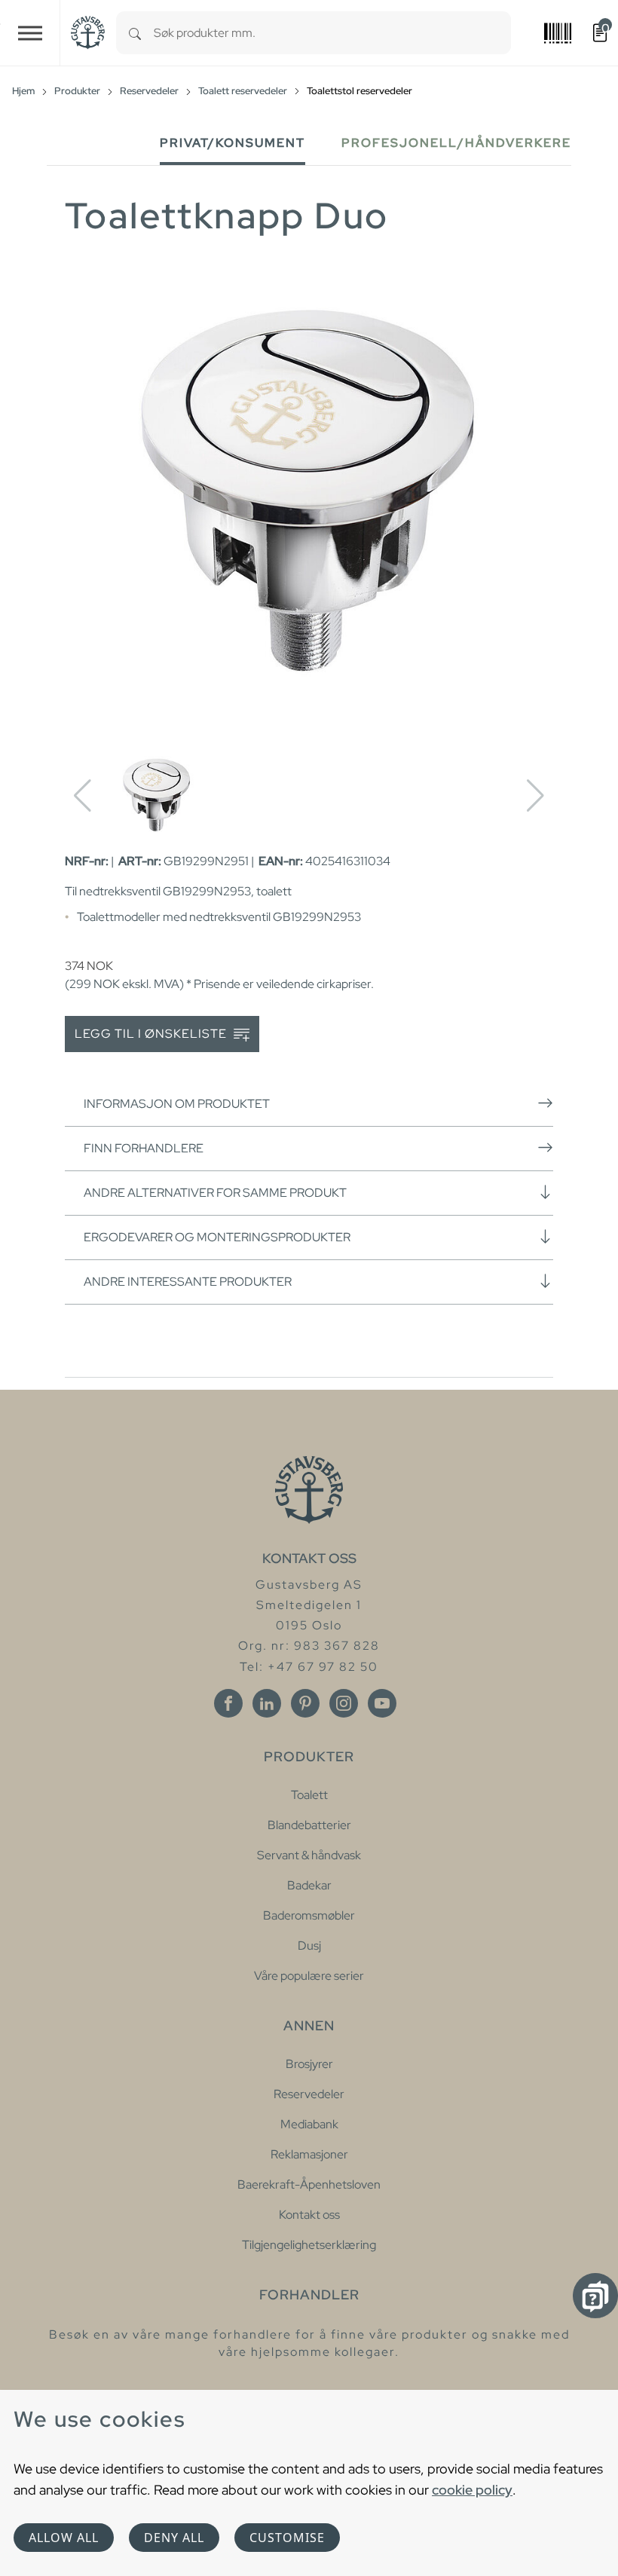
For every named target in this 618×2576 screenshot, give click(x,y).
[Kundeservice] (595, 2296)
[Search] (135, 33)
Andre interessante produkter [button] (188, 1282)
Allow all (64, 2538)
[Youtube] (382, 1703)
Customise (287, 2538)
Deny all (174, 2538)
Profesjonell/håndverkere (456, 143)
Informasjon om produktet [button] (177, 1104)
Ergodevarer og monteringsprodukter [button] (217, 1237)
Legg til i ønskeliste (152, 1034)
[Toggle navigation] (30, 33)
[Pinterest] (305, 1703)
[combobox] (332, 33)
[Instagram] (344, 1703)
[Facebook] (228, 1703)
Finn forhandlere (144, 1148)
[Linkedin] (267, 1703)
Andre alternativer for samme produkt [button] (215, 1193)
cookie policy (472, 2490)
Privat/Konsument (233, 143)
